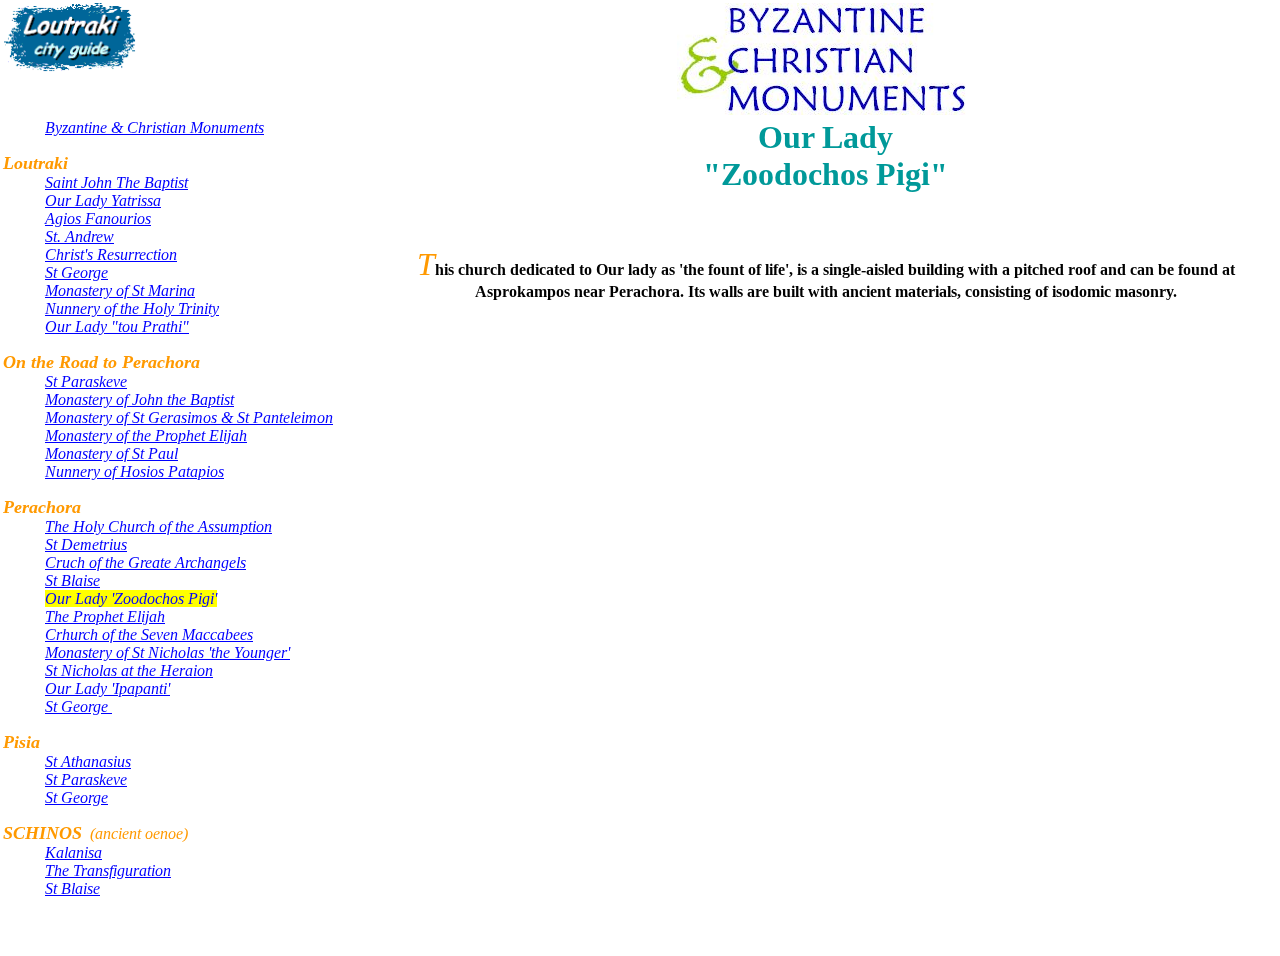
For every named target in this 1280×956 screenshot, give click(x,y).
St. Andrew (79, 236)
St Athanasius (88, 761)
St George (76, 272)
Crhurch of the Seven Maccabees (149, 634)
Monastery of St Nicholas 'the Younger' (167, 652)
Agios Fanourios (98, 218)
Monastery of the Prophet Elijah (146, 435)
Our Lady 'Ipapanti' (107, 688)
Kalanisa (73, 852)
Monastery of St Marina (120, 290)
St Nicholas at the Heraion (129, 670)
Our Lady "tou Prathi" (117, 326)
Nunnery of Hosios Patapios (134, 471)
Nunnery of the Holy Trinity (132, 308)
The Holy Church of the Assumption (158, 526)
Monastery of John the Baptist (139, 399)
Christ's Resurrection (111, 254)
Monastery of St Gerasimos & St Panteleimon (189, 417)
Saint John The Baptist (116, 182)
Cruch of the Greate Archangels (145, 562)
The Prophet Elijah (105, 616)
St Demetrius (86, 544)
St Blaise (72, 580)
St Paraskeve (86, 381)
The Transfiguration (108, 870)
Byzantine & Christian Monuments (154, 127)
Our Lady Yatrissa (103, 200)
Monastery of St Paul (111, 453)
